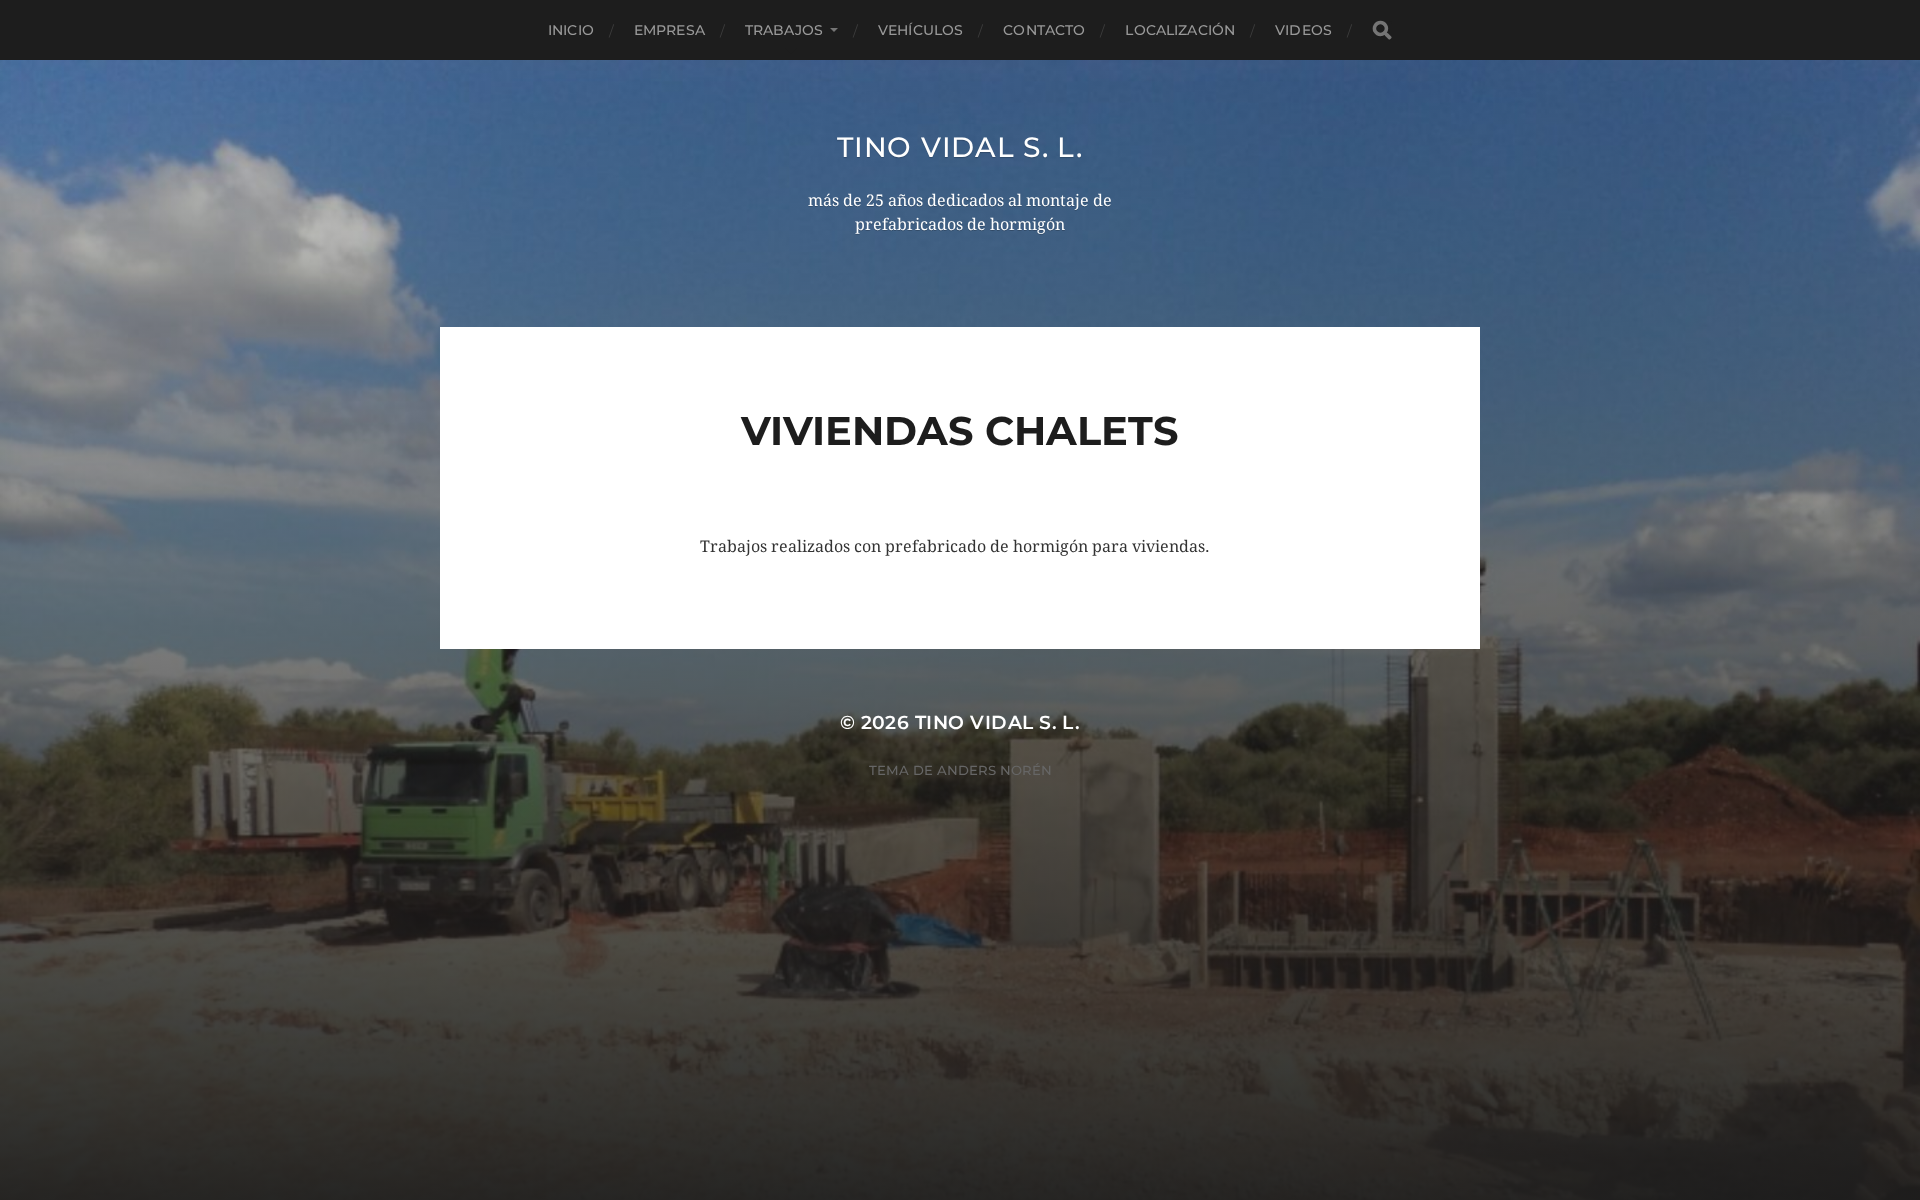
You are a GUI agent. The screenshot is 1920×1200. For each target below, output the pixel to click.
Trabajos (784, 30)
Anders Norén (994, 770)
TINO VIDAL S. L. (959, 147)
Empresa (669, 30)
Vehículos (920, 30)
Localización (1180, 30)
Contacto (1044, 30)
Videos (1303, 30)
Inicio (571, 30)
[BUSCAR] (1382, 30)
